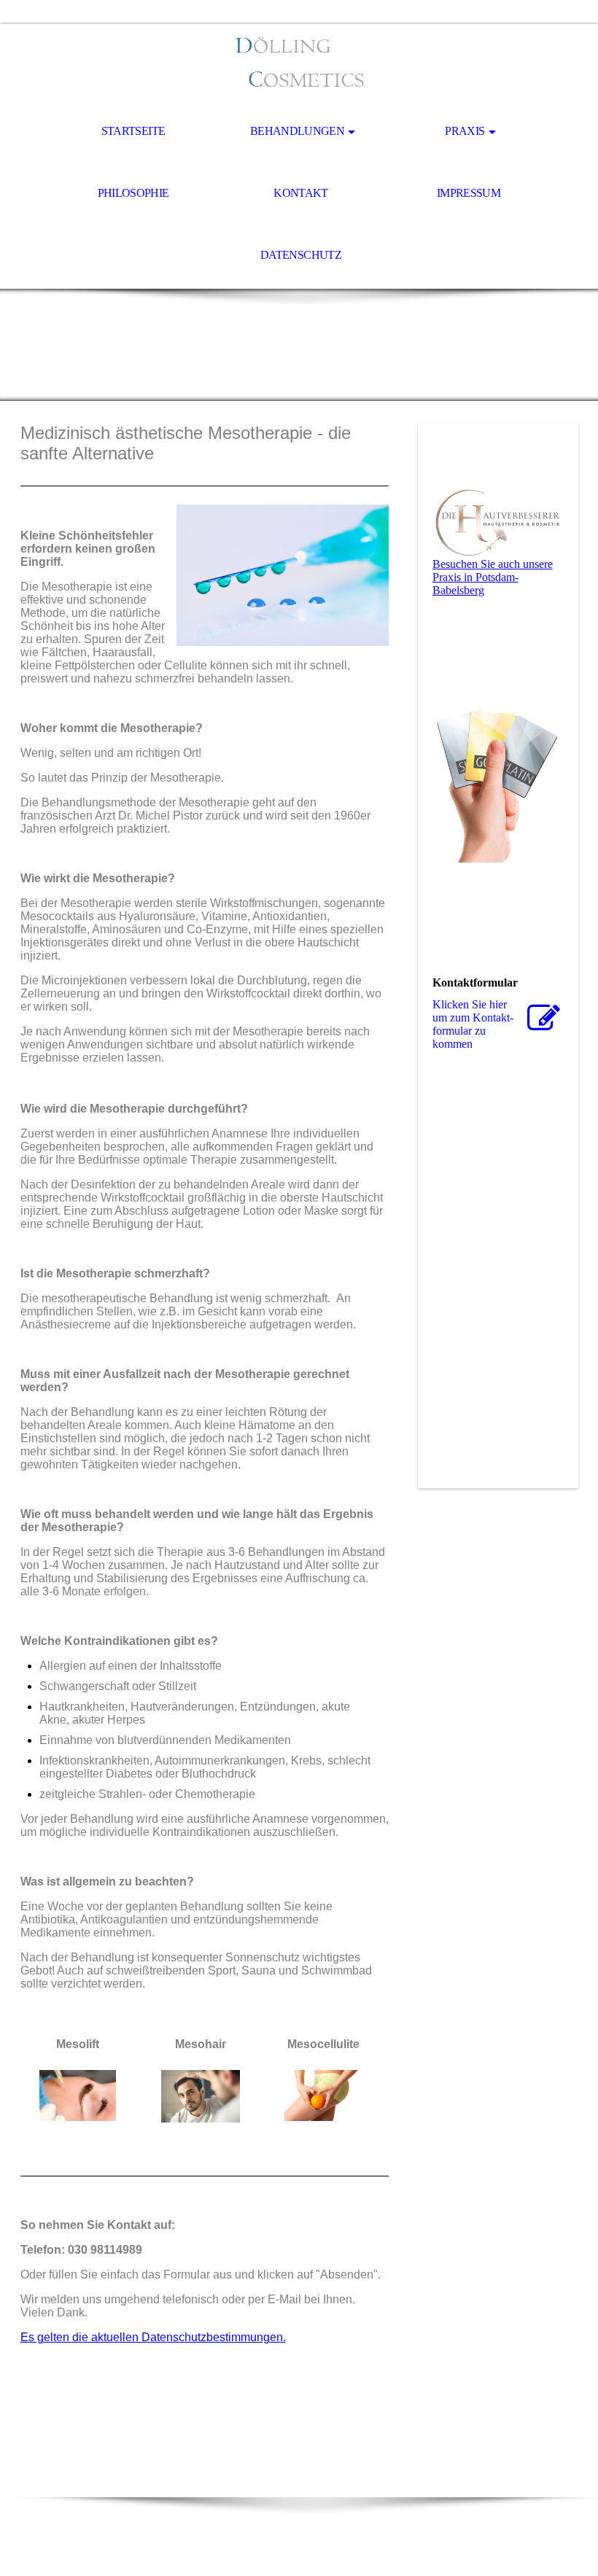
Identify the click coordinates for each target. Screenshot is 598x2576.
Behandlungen (297, 131)
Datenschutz (301, 255)
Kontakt (301, 193)
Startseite (133, 131)
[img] (299, 63)
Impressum (469, 193)
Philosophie (133, 193)
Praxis (465, 131)
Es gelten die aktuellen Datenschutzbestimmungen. (153, 2337)
